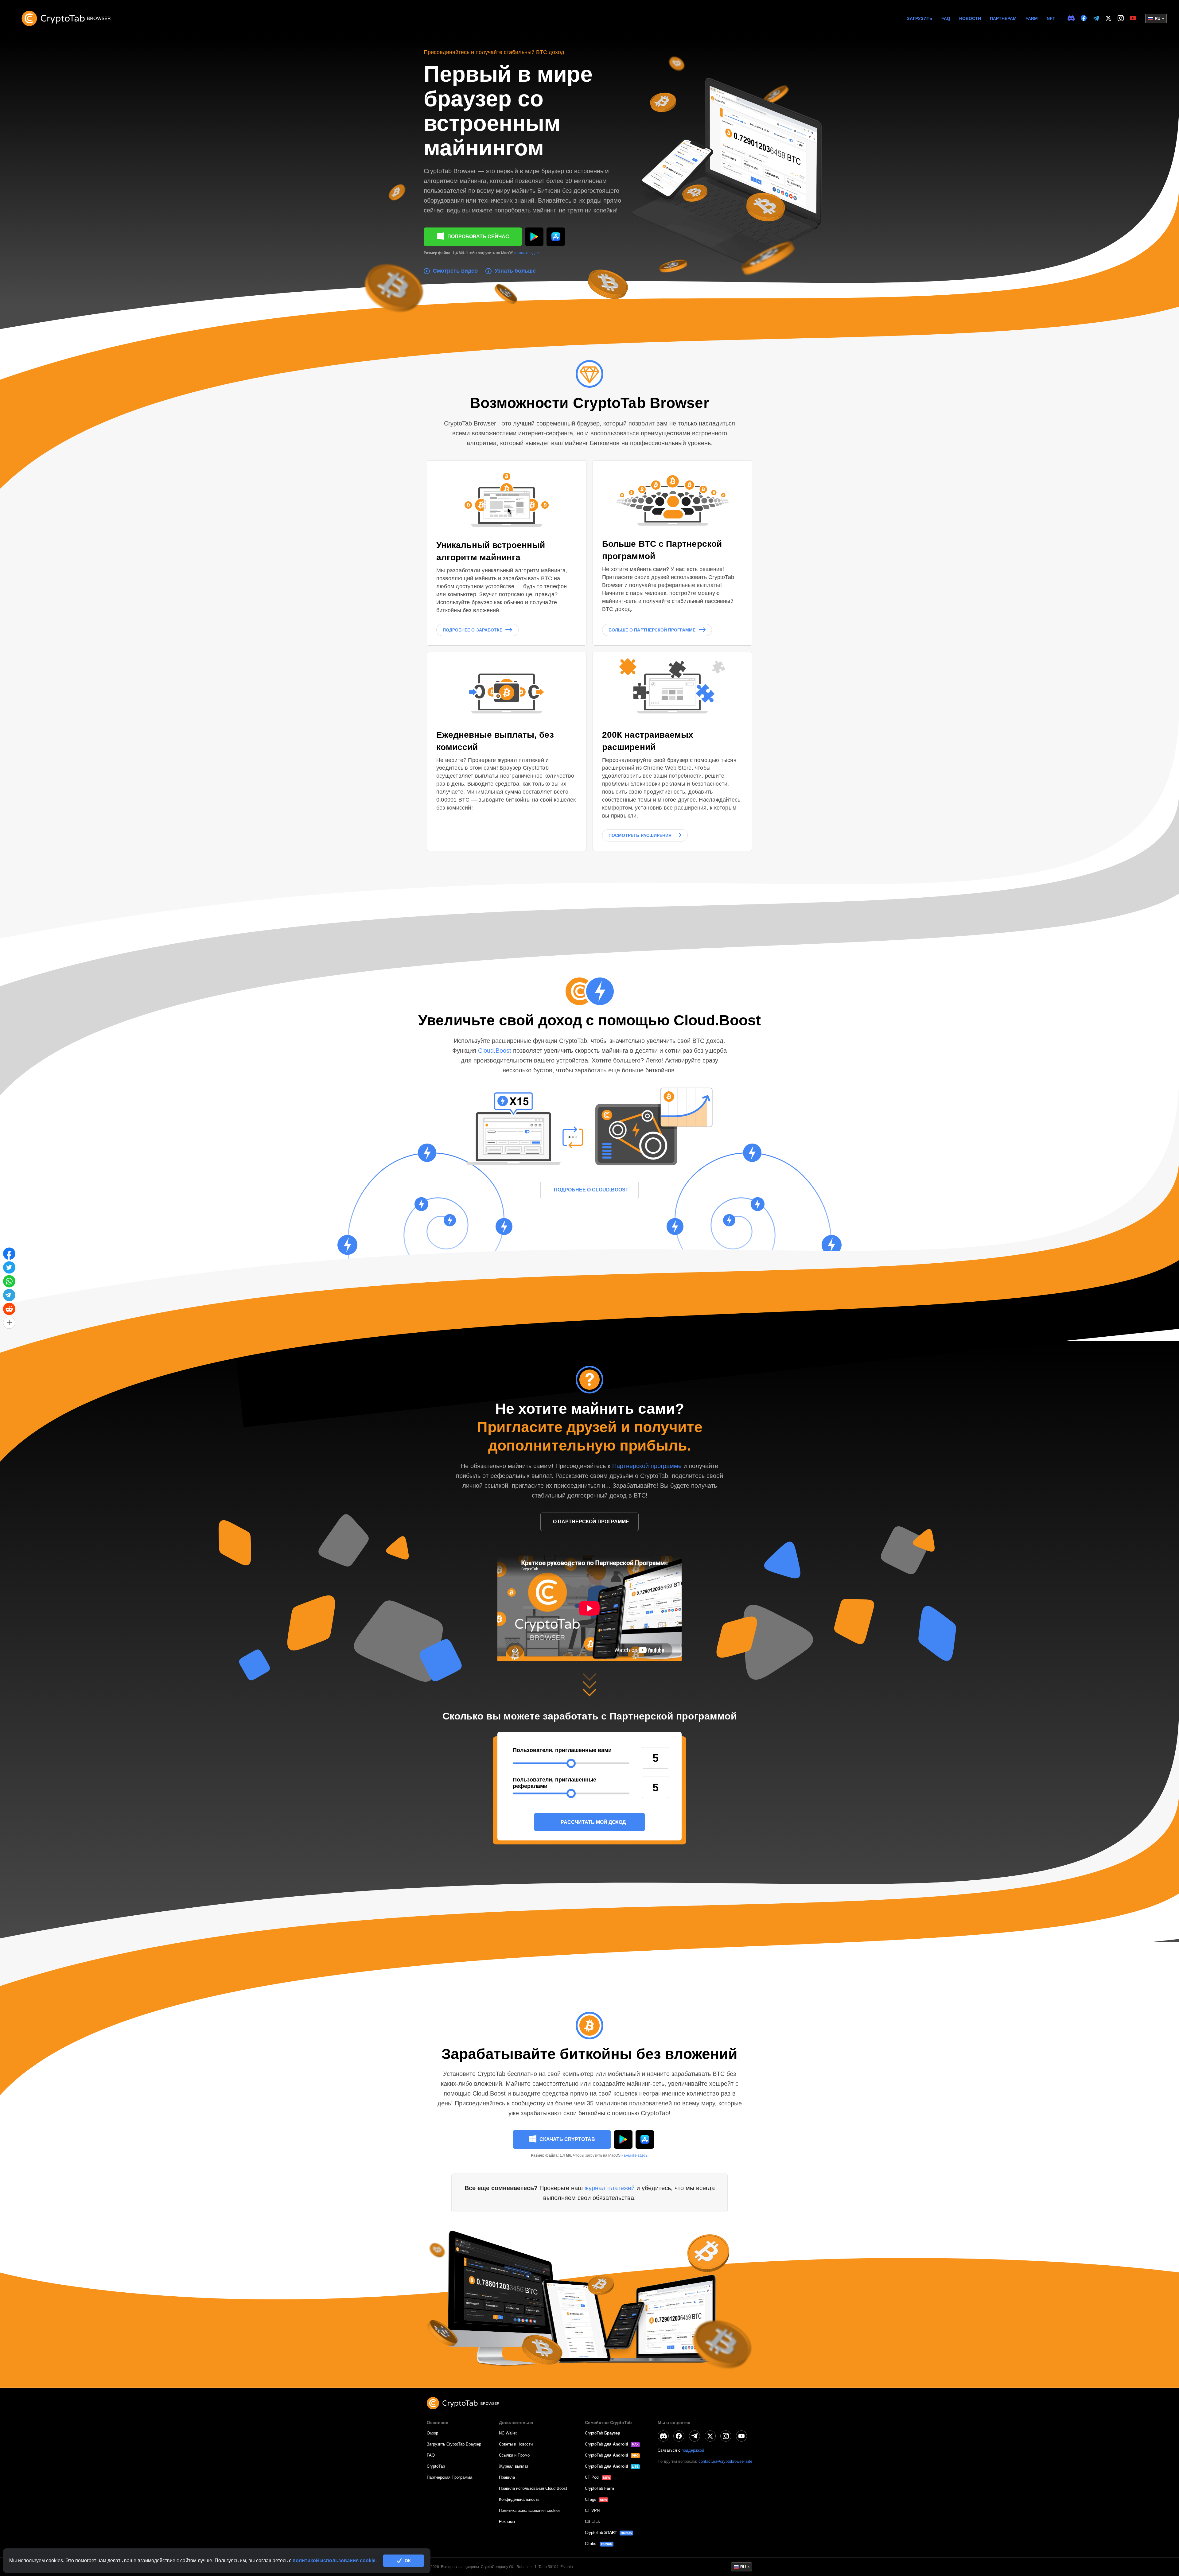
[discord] (1071, 18)
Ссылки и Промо (514, 2455)
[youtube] (1133, 18)
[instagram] (1121, 18)
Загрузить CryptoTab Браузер (454, 2444)
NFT (1051, 18)
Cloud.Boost (496, 1051)
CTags (591, 2499)
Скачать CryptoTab (567, 2139)
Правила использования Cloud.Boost (533, 2488)
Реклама (507, 2522)
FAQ (946, 18)
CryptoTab (436, 2466)
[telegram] (1096, 19)
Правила (507, 2477)
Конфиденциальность (519, 2499)
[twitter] (1108, 18)
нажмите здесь (527, 253)
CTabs (591, 2544)
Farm (1032, 18)
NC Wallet (508, 2433)
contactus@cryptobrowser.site (725, 2461)
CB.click (592, 2522)
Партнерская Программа (449, 2477)
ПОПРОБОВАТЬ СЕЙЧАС (478, 237)
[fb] (1084, 18)
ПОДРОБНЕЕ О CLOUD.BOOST (591, 1190)
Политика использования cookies (530, 2510)
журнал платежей (611, 2188)
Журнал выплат (514, 2466)
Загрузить (920, 18)
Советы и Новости (516, 2444)
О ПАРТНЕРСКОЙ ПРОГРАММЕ (591, 1522)
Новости (970, 18)
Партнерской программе (647, 1466)
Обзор (432, 2433)
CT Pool (592, 2477)
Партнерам (1003, 18)
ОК (408, 2561)
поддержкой (693, 2450)
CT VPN (592, 2510)
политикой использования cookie (334, 2560)
